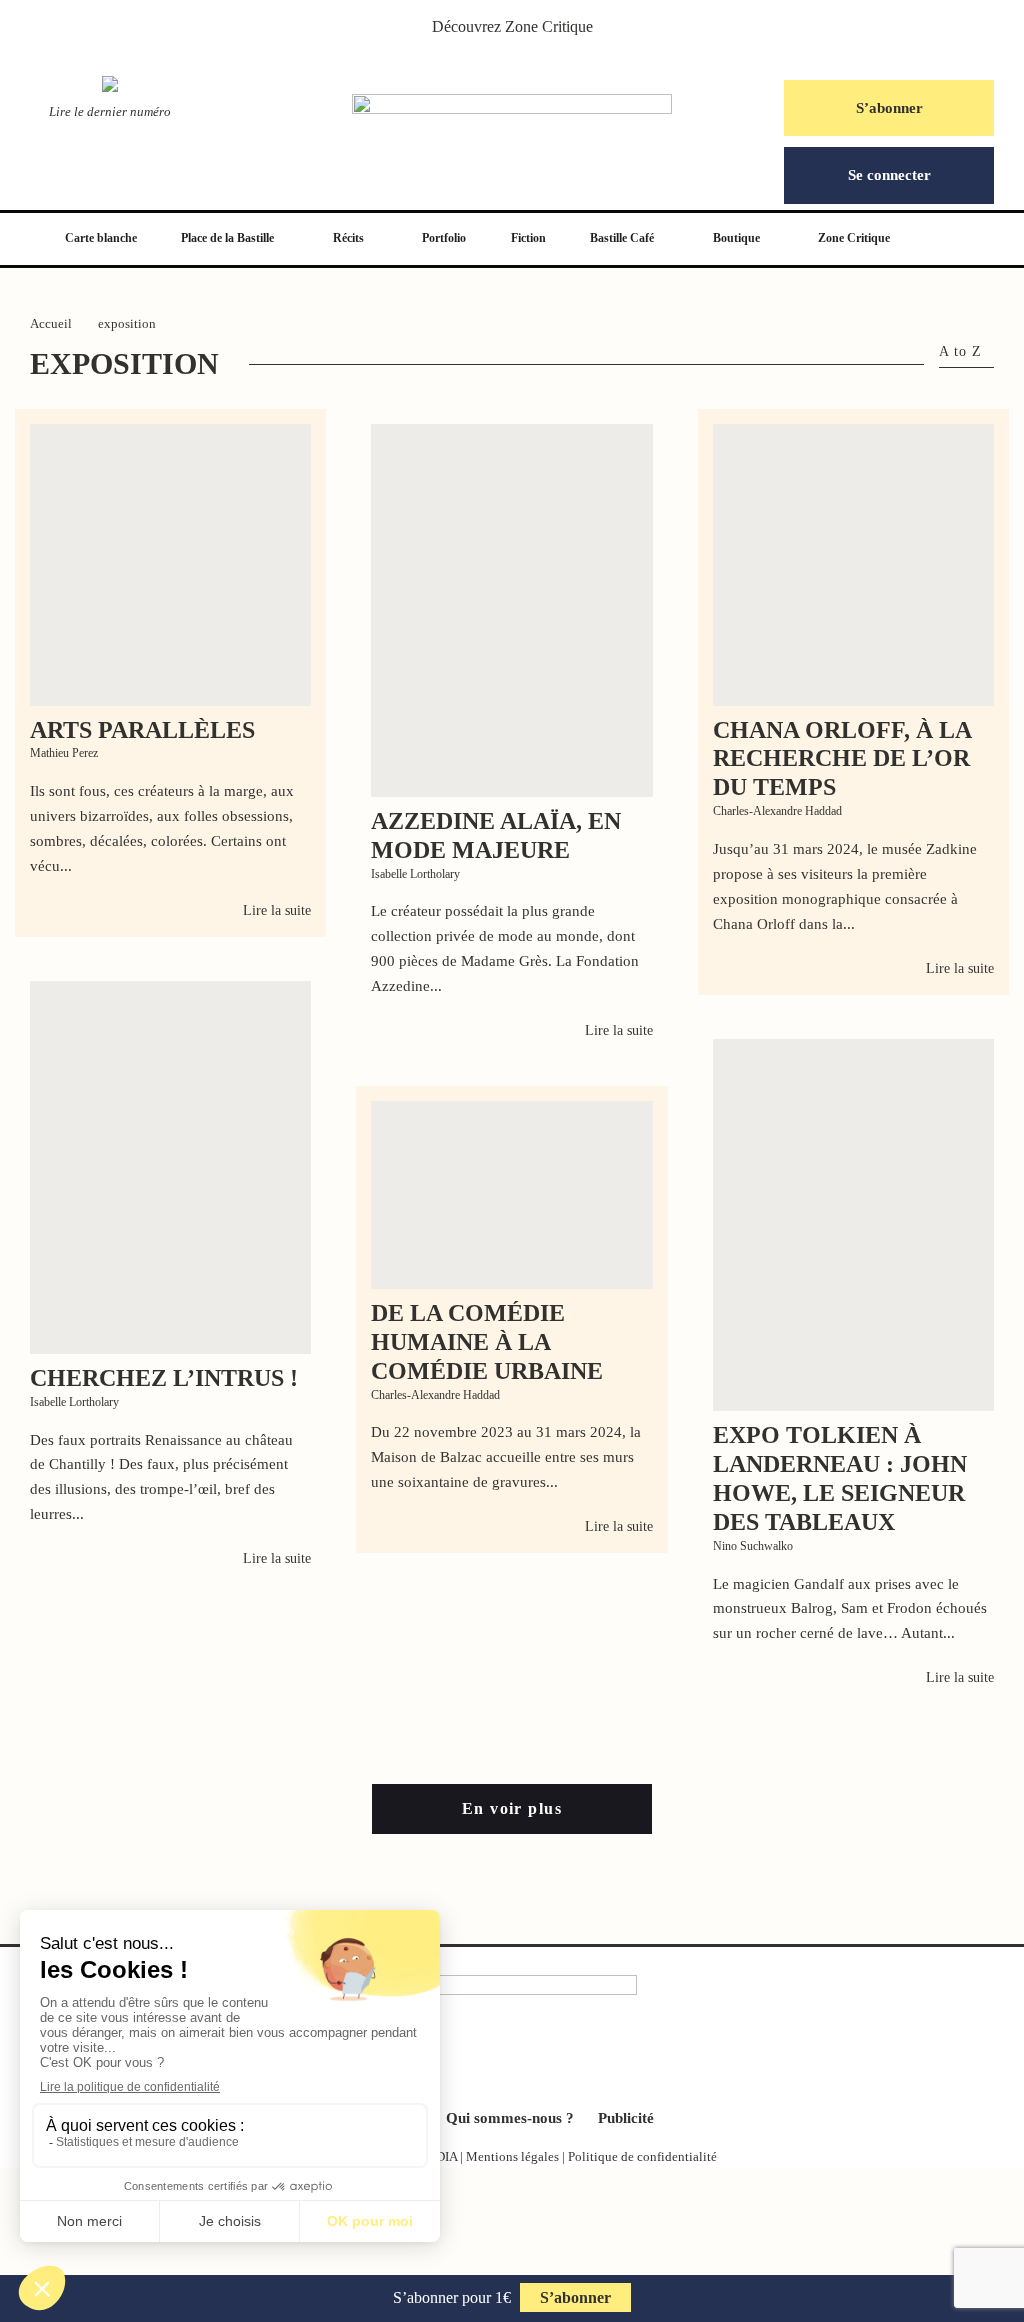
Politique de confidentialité (642, 2156)
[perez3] (170, 564)
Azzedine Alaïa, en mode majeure (496, 835)
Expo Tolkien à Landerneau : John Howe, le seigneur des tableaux (840, 1478)
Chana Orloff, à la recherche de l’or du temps (842, 759)
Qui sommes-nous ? (510, 2118)
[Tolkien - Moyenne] (853, 1225)
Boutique (736, 238)
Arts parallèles (142, 730)
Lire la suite (277, 910)
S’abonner (889, 108)
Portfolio (444, 238)
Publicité (626, 2118)
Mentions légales (512, 2156)
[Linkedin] (544, 2058)
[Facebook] (448, 2058)
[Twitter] (480, 2058)
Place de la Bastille (227, 238)
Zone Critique (549, 26)
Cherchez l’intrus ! (164, 1378)
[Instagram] (512, 2058)
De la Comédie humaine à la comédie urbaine (487, 1342)
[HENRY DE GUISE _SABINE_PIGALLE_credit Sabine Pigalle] (170, 1167)
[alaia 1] (511, 610)
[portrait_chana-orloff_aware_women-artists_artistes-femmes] (853, 564)
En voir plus (512, 1808)
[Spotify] (576, 2058)
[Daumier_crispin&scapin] (511, 1195)
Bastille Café (622, 238)
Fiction (528, 238)
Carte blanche (101, 238)
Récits (348, 238)
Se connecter (889, 175)
